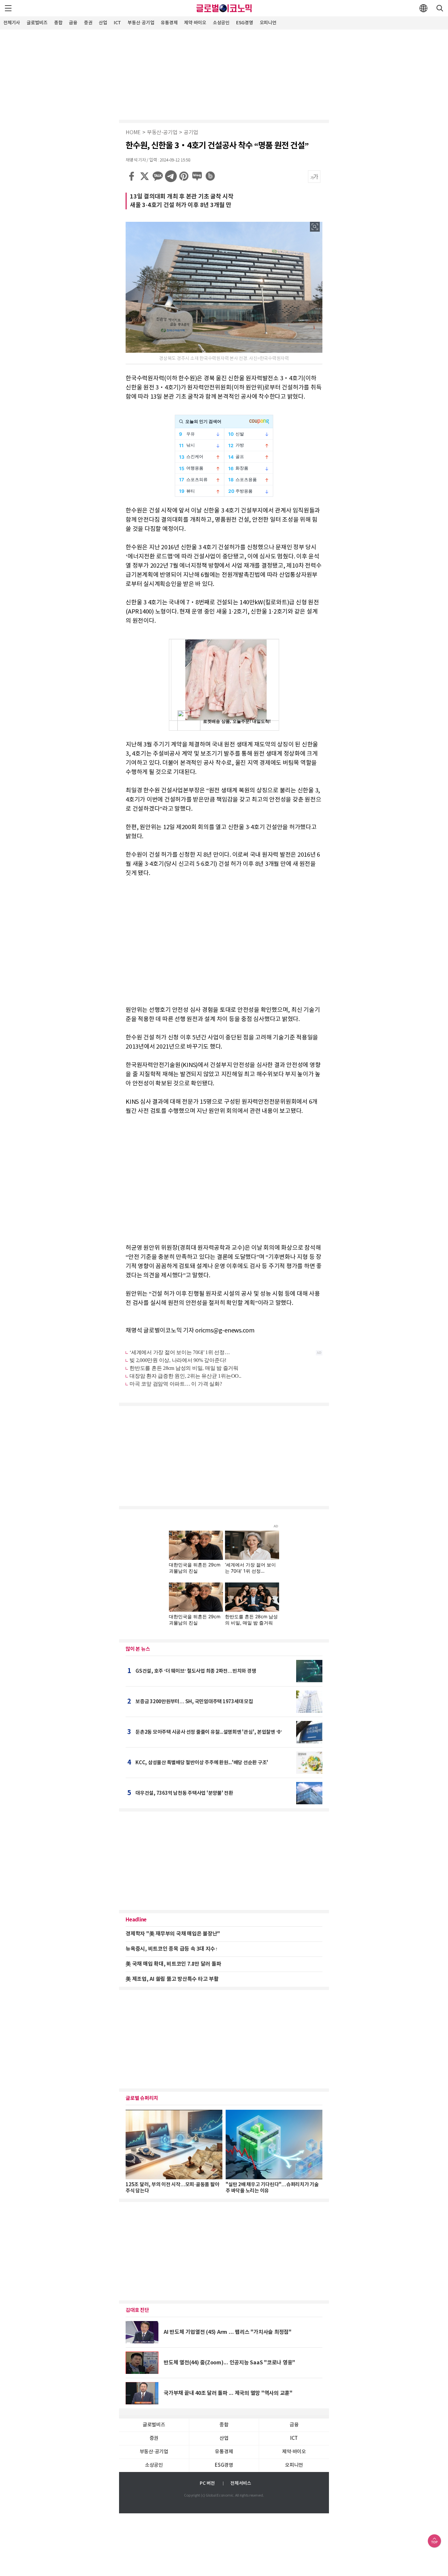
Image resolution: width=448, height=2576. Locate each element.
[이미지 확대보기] (315, 227)
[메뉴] (8, 8)
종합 (58, 23)
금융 (73, 23)
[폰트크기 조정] (314, 177)
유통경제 (169, 23)
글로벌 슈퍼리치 (142, 2098)
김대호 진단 (137, 2310)
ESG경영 (245, 23)
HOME (133, 133)
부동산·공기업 (141, 23)
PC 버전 (207, 2483)
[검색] (440, 8)
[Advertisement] (224, 74)
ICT (117, 23)
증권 (88, 23)
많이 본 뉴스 (138, 1649)
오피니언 (268, 23)
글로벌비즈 (37, 23)
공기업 (191, 133)
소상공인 (221, 23)
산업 (103, 23)
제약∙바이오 (195, 23)
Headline (136, 1920)
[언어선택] (423, 8)
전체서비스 (241, 2483)
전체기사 (12, 23)
